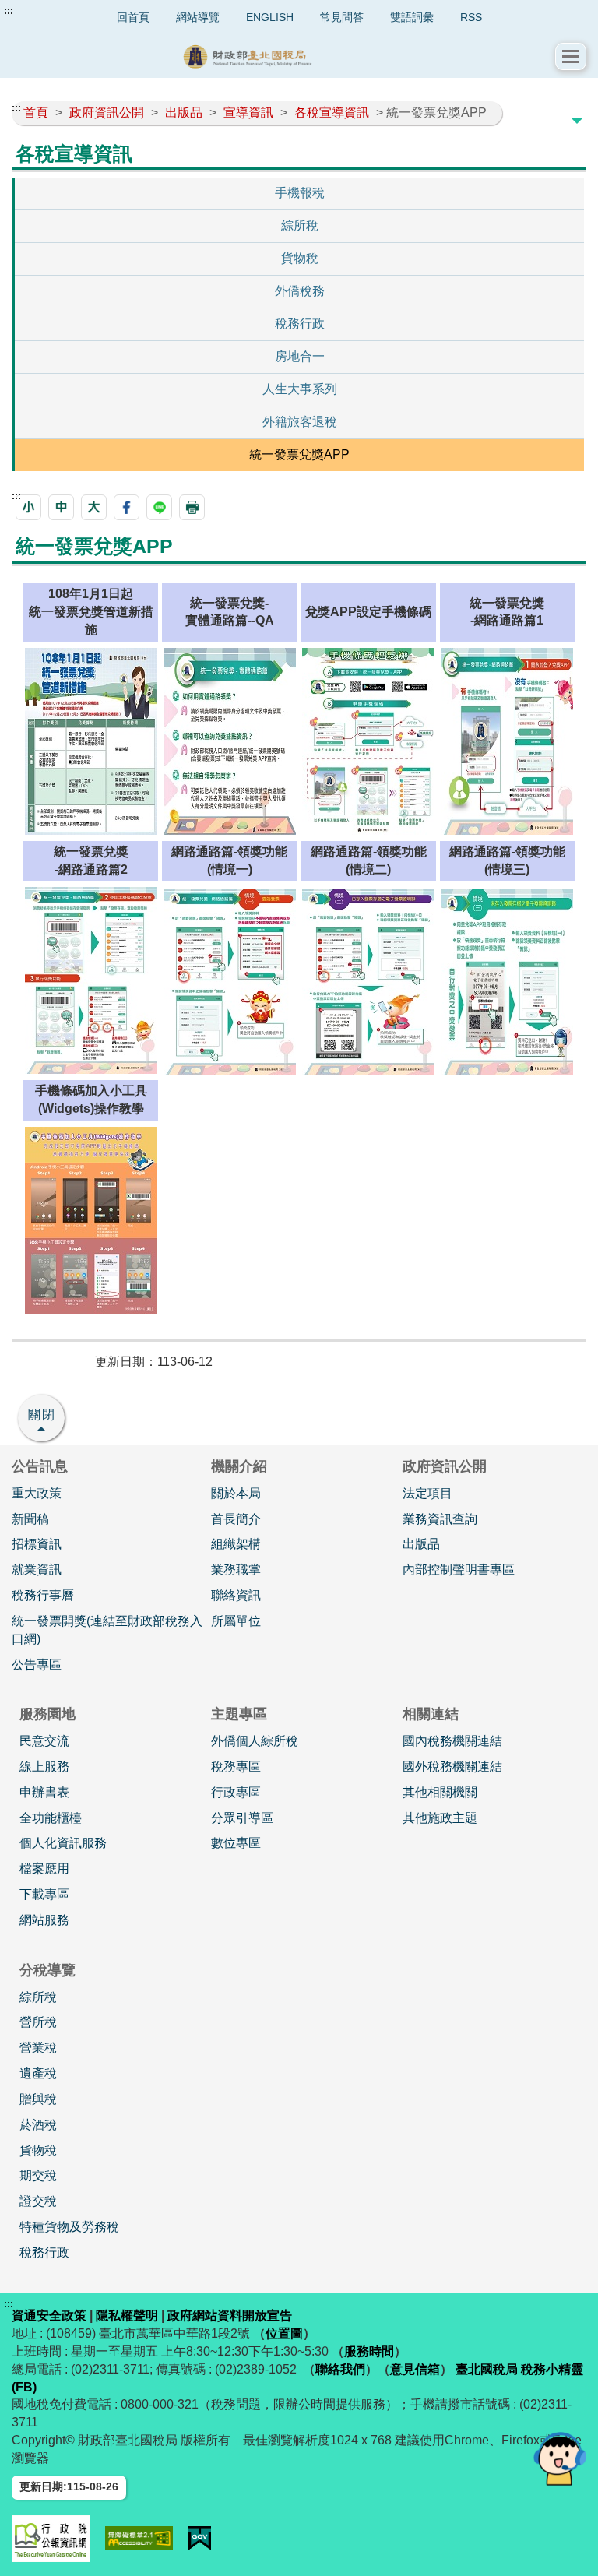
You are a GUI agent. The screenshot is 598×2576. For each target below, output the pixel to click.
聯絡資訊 (236, 1595)
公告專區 (37, 1665)
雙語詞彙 (412, 17)
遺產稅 (38, 2073)
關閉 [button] (42, 1415)
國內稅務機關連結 (452, 1741)
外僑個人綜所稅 (255, 1741)
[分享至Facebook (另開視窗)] (127, 507)
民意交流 (44, 1741)
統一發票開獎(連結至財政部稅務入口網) (107, 1630)
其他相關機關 (440, 1792)
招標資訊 (37, 1544)
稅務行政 (300, 324)
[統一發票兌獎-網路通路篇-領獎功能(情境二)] (368, 981)
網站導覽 (198, 17)
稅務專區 (236, 1767)
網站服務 (44, 1920)
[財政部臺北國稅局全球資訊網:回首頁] (283, 56)
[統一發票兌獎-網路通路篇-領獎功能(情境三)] (507, 981)
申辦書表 (44, 1792)
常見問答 (342, 17)
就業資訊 (37, 1570)
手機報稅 (300, 193)
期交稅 (38, 2175)
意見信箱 (415, 2369)
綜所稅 (300, 225)
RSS (471, 17)
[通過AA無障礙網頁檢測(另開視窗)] (139, 2538)
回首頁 (133, 17)
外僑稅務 (300, 291)
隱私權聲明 (127, 2316)
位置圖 (284, 2333)
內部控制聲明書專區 (459, 1570)
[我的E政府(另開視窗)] (200, 2538)
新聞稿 (30, 1519)
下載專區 (44, 1894)
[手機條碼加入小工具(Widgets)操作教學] (91, 1219)
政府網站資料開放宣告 (230, 2316)
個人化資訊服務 (63, 1843)
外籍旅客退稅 (300, 422)
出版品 (421, 1544)
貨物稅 (300, 258)
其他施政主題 (440, 1818)
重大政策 (37, 1493)
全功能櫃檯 (51, 1818)
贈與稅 (38, 2099)
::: (9, 11)
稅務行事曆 (43, 1595)
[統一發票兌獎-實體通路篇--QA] (230, 740)
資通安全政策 (49, 2316)
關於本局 (236, 1493)
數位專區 (236, 1843)
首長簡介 (236, 1519)
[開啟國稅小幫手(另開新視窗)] (560, 2458)
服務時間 (369, 2351)
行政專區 (236, 1792)
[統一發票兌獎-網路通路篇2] (91, 980)
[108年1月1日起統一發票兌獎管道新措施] (91, 740)
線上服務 (44, 1767)
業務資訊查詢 (440, 1519)
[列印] (192, 507)
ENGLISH (270, 17)
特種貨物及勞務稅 (69, 2227)
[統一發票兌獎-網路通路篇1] (507, 740)
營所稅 (38, 2022)
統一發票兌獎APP (299, 454)
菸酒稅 (38, 2125)
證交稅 (38, 2201)
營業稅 (38, 2048)
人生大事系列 (300, 389)
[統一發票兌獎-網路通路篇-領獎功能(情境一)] (230, 981)
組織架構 (236, 1544)
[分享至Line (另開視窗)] (159, 507)
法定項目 (427, 1493)
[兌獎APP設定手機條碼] (368, 740)
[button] (571, 56)
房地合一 (300, 356)
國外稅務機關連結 (452, 1767)
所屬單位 (236, 1621)
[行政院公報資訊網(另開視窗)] (51, 2539)
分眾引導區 (242, 1818)
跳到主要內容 (41, 11)
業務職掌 (236, 1570)
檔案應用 (44, 1869)
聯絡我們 (340, 2369)
